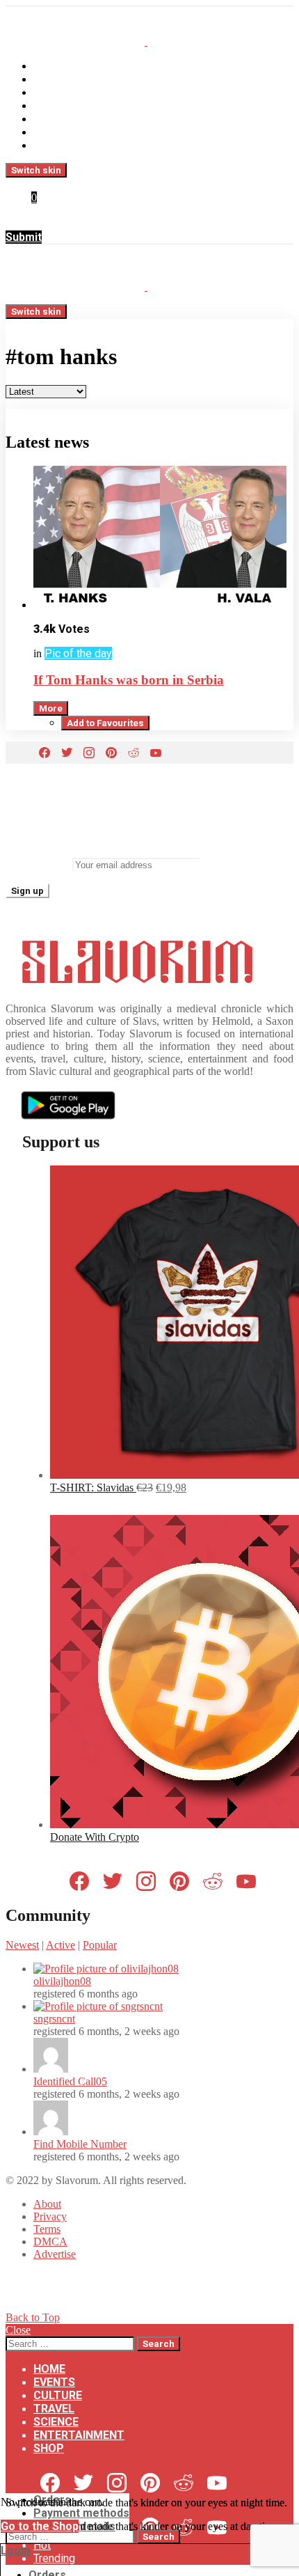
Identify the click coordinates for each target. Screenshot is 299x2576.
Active (60, 1945)
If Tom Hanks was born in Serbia (129, 680)
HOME (49, 66)
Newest (22, 1945)
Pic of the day (78, 653)
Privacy (50, 2216)
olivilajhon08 (62, 1981)
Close (18, 2330)
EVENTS (54, 79)
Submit (24, 237)
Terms (47, 2229)
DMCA (50, 2241)
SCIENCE (56, 119)
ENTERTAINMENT (79, 132)
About (47, 2204)
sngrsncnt (54, 2019)
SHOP (49, 145)
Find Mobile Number (80, 2144)
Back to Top (33, 2317)
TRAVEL (54, 105)
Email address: (38, 864)
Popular (100, 1945)
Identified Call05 (70, 2081)
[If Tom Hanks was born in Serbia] (163, 539)
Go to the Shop (40, 2526)
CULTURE (58, 92)
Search (159, 2344)
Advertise (55, 2254)
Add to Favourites (105, 723)
